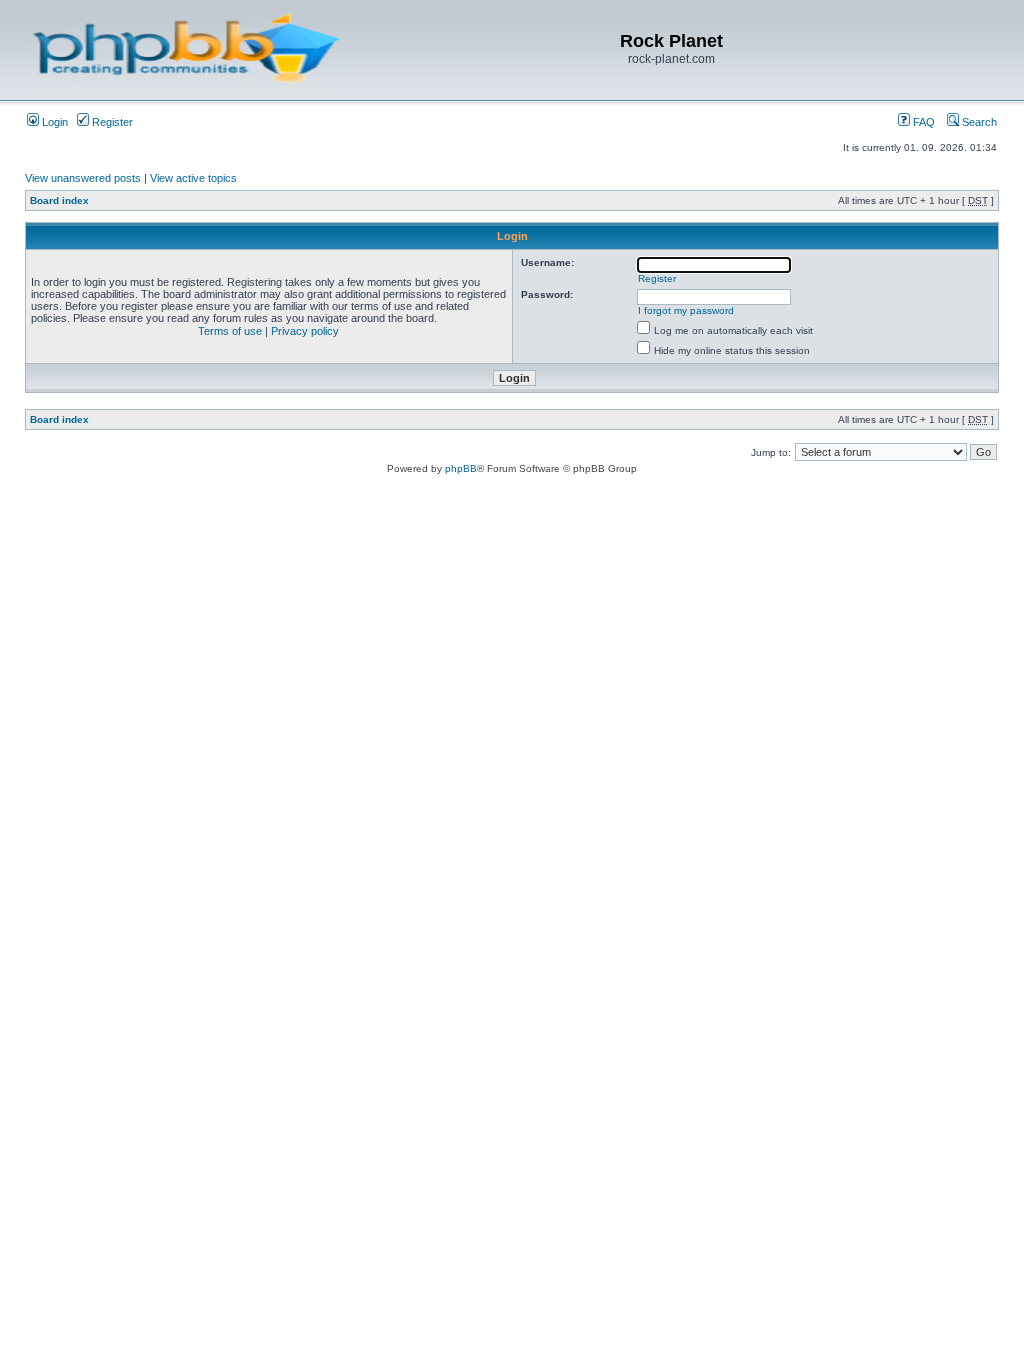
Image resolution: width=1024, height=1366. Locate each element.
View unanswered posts (83, 178)
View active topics (193, 178)
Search (978, 122)
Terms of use (230, 331)
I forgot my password (686, 310)
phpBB (461, 468)
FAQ (922, 122)
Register (111, 122)
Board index (59, 200)
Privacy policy (305, 331)
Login (53, 122)
